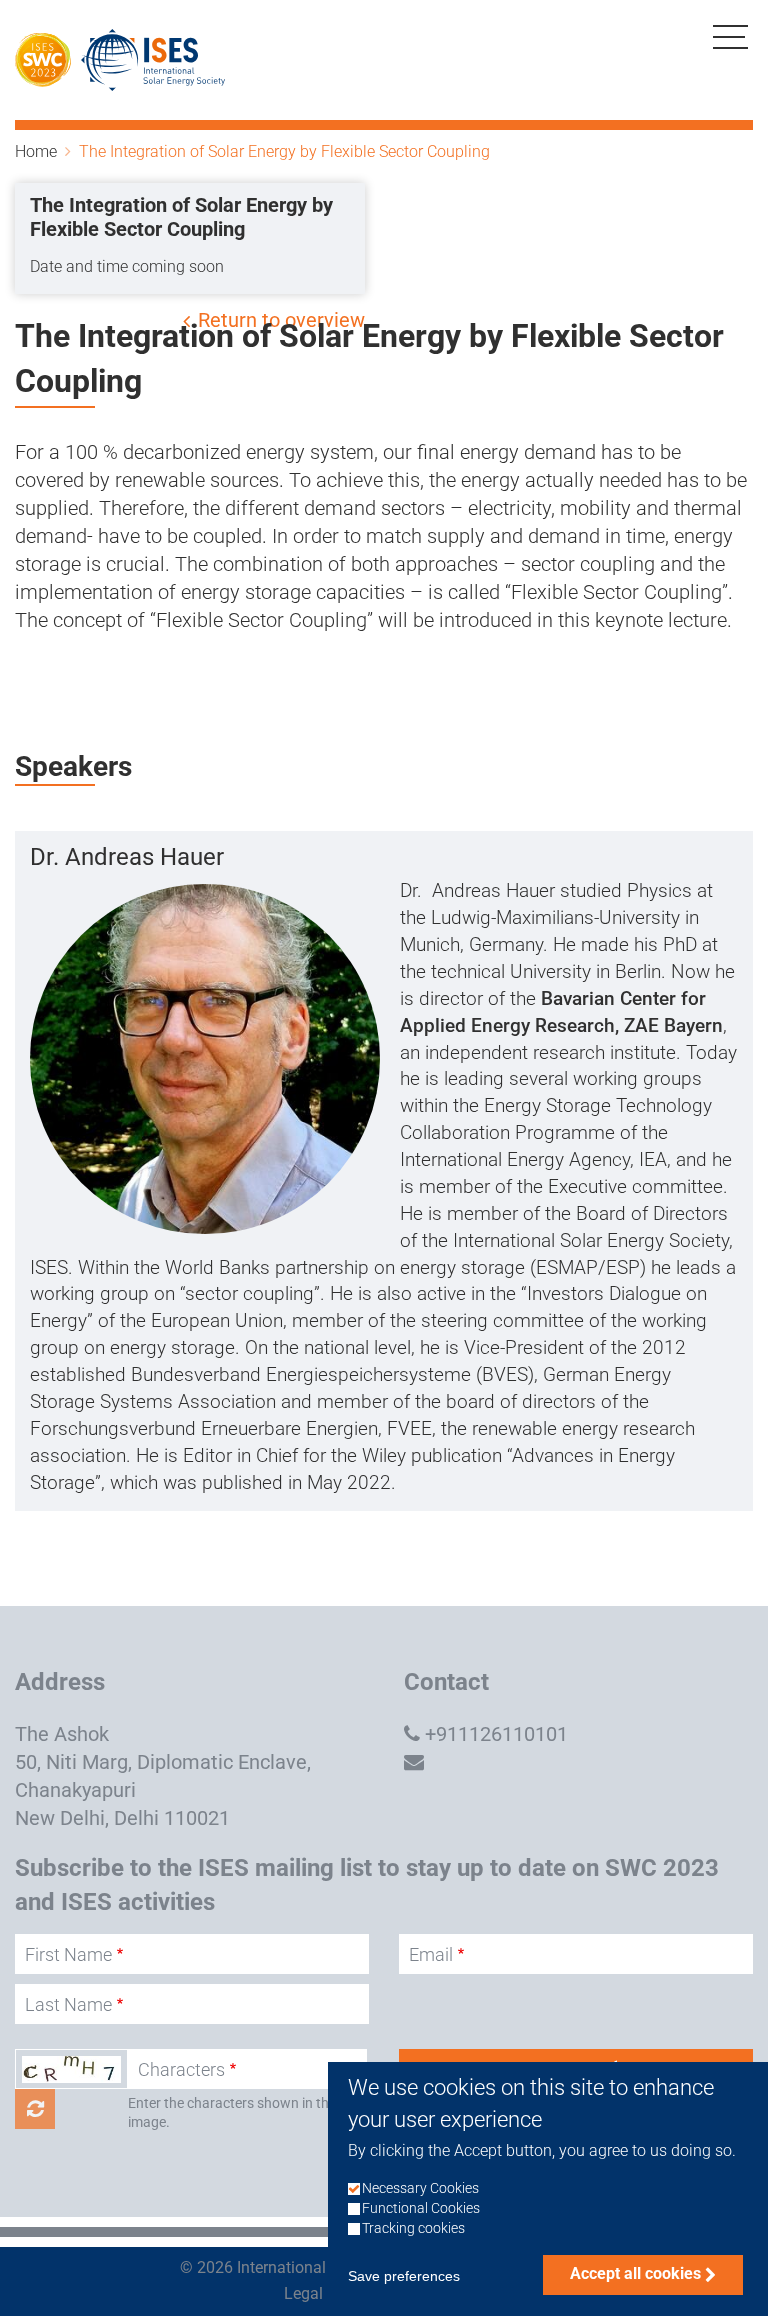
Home (36, 151)
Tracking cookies (413, 2228)
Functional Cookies (421, 2208)
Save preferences (404, 2276)
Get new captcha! (35, 2109)
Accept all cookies (635, 2273)
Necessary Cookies (420, 2188)
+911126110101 (496, 1734)
